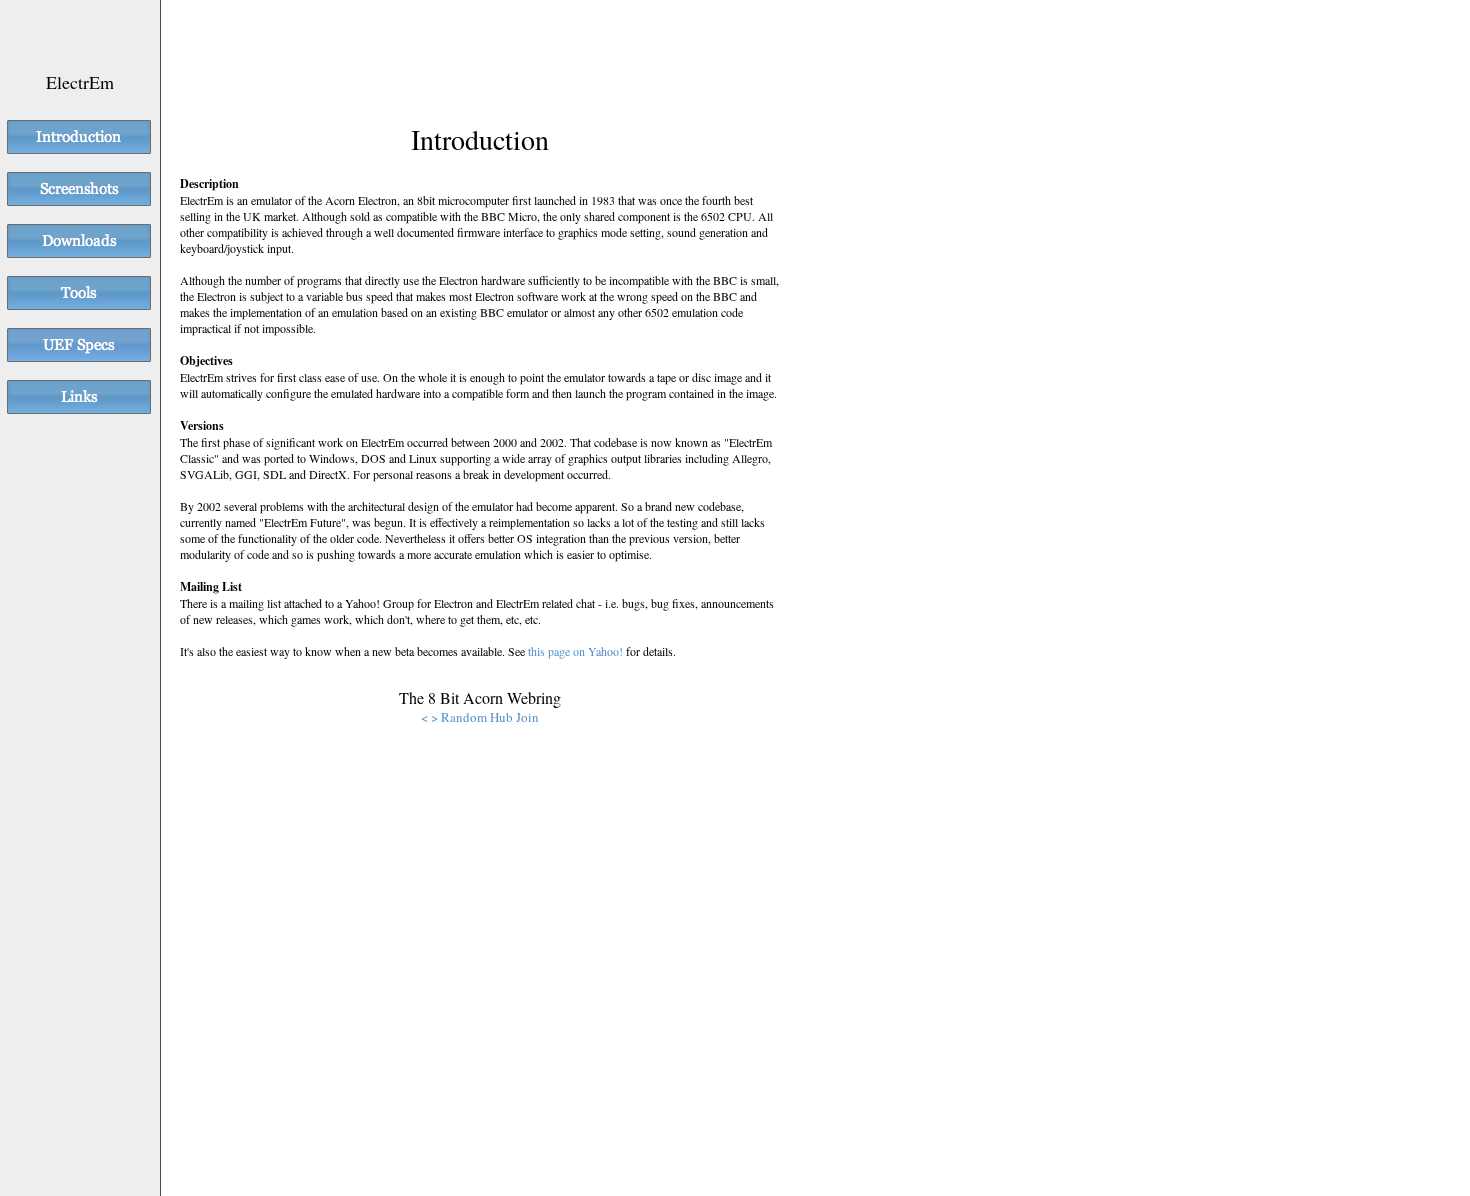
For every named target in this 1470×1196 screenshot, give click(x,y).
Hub (501, 717)
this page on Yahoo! (575, 651)
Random (464, 717)
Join (527, 717)
